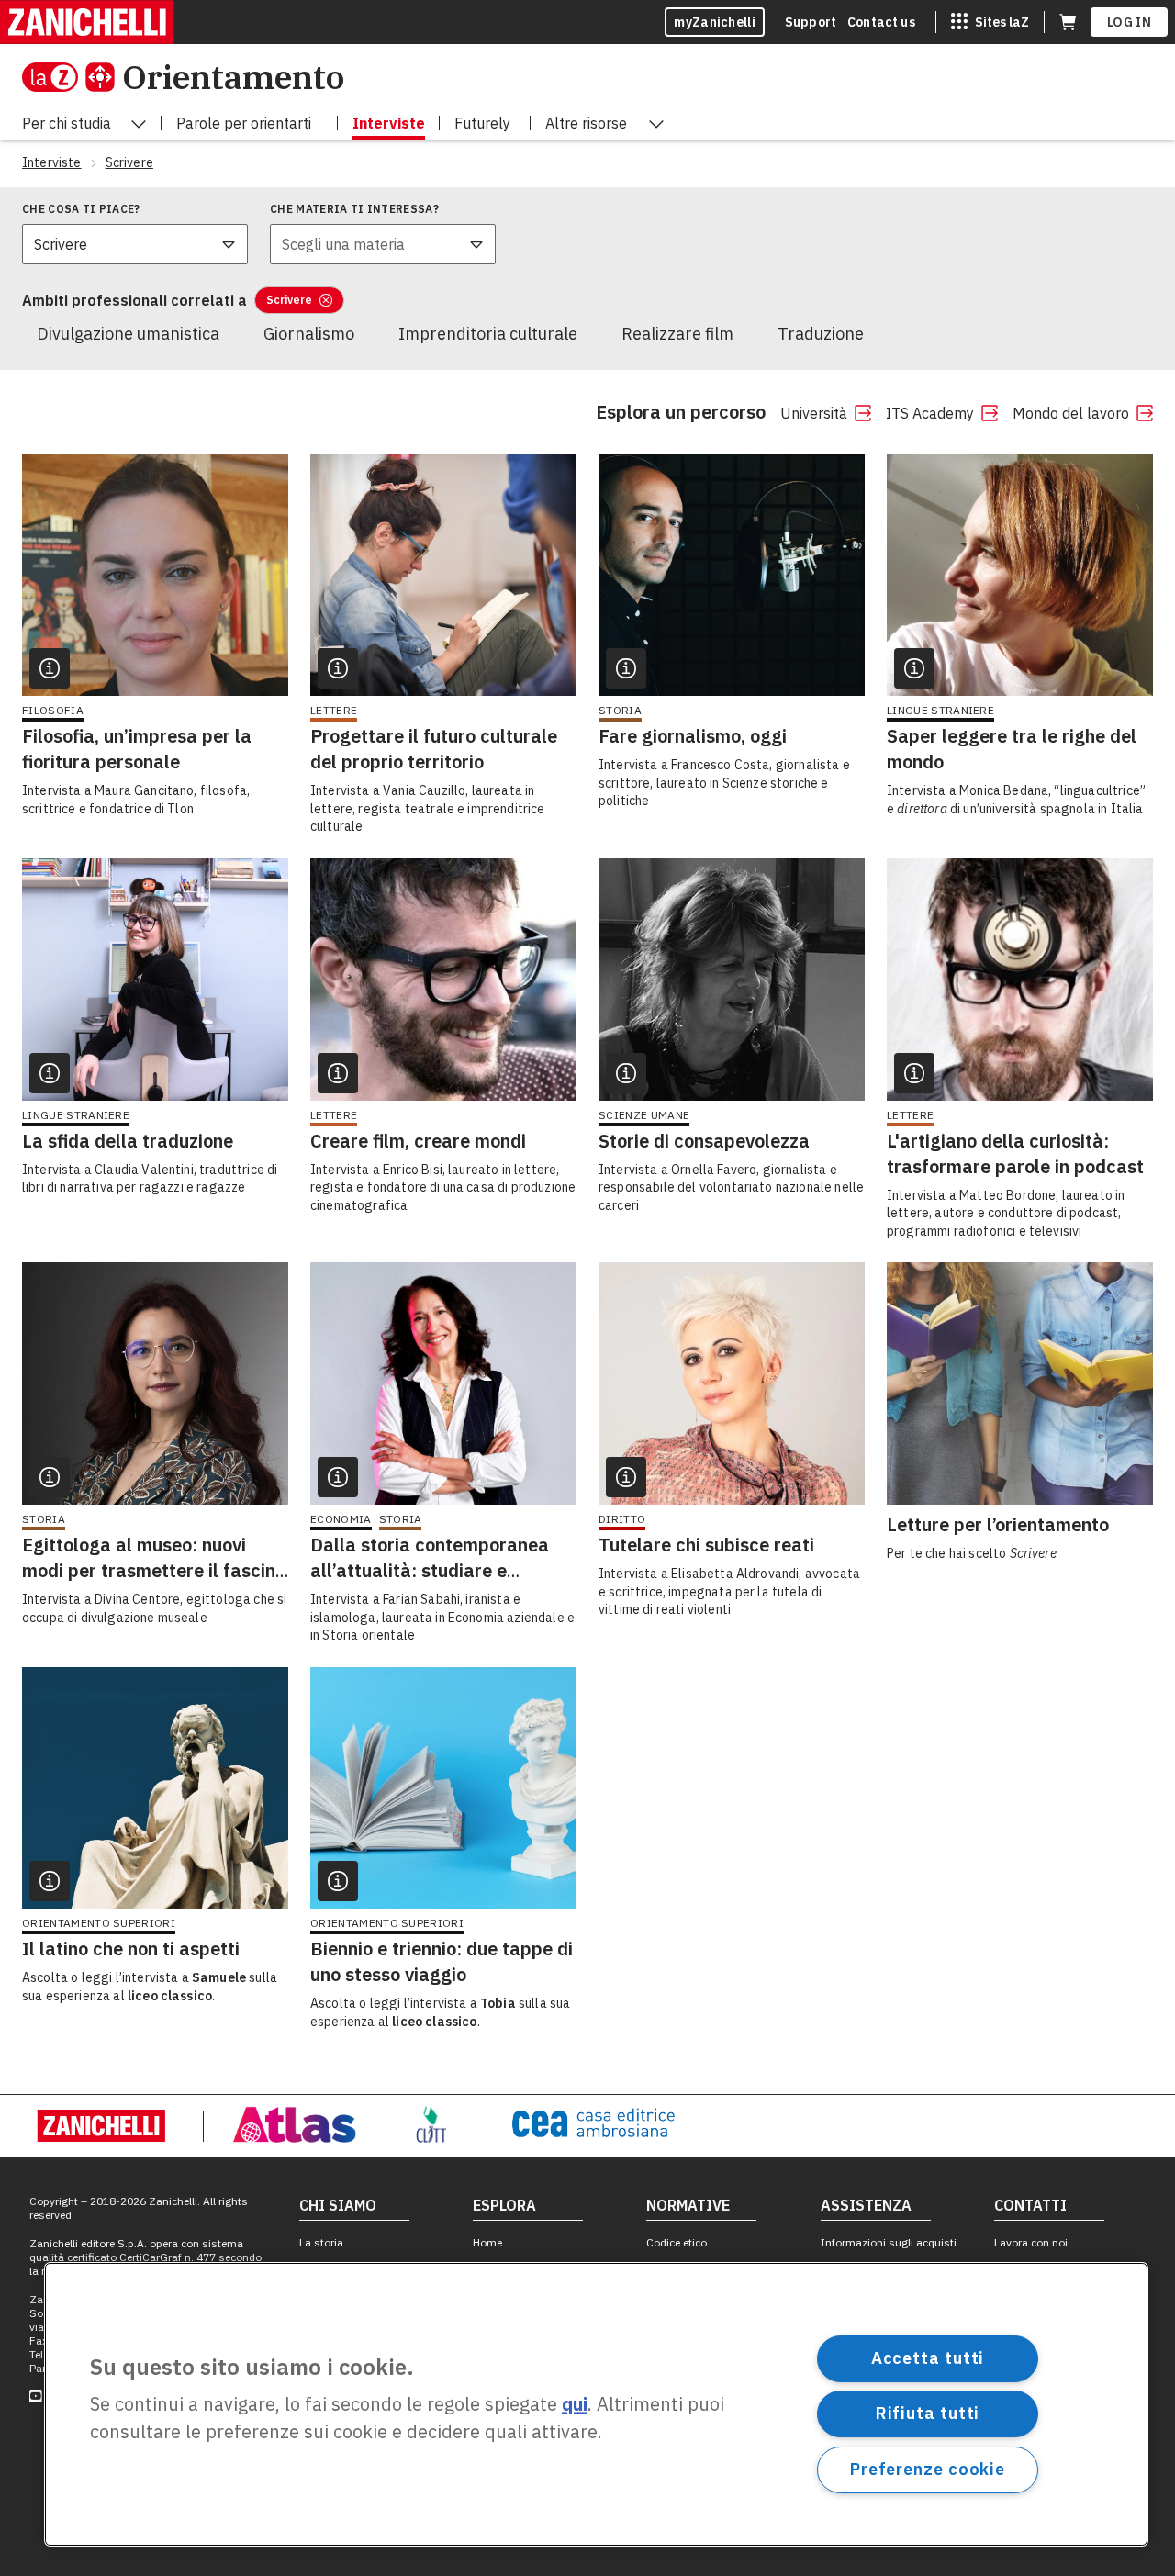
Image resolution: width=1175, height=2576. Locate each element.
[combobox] (135, 244)
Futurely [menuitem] (482, 123)
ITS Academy (930, 413)
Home (487, 2242)
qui (575, 2405)
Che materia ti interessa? (354, 209)
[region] (596, 2404)
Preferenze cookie (928, 2469)
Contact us (881, 22)
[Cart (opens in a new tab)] (1068, 22)
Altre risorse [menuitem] (586, 123)
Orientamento (233, 77)
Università (814, 413)
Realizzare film (677, 334)
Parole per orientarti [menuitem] (244, 123)
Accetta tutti (928, 2358)
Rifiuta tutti (928, 2413)
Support (811, 22)
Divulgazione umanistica (128, 334)
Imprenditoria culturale (488, 334)
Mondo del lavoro (1071, 413)
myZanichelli (715, 22)
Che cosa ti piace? (81, 209)
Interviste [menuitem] (389, 123)
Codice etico (677, 2242)
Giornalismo (309, 334)
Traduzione (821, 334)
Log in (1129, 22)
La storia (321, 2242)
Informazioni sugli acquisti (889, 2242)
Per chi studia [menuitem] (67, 123)
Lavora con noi (1031, 2242)
